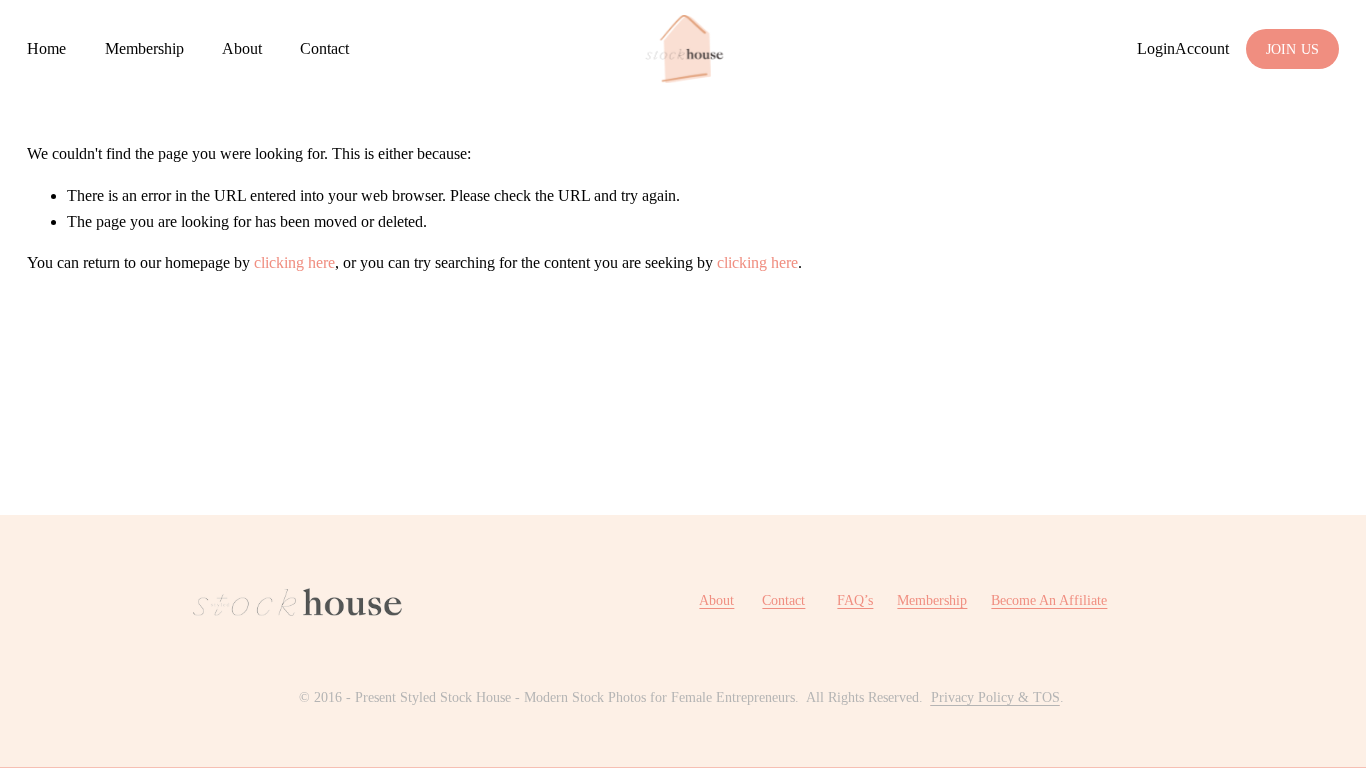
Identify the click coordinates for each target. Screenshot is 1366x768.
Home (46, 48)
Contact (324, 48)
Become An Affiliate (1049, 600)
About (242, 48)
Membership (144, 48)
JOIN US (1293, 49)
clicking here (294, 262)
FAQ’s (855, 600)
